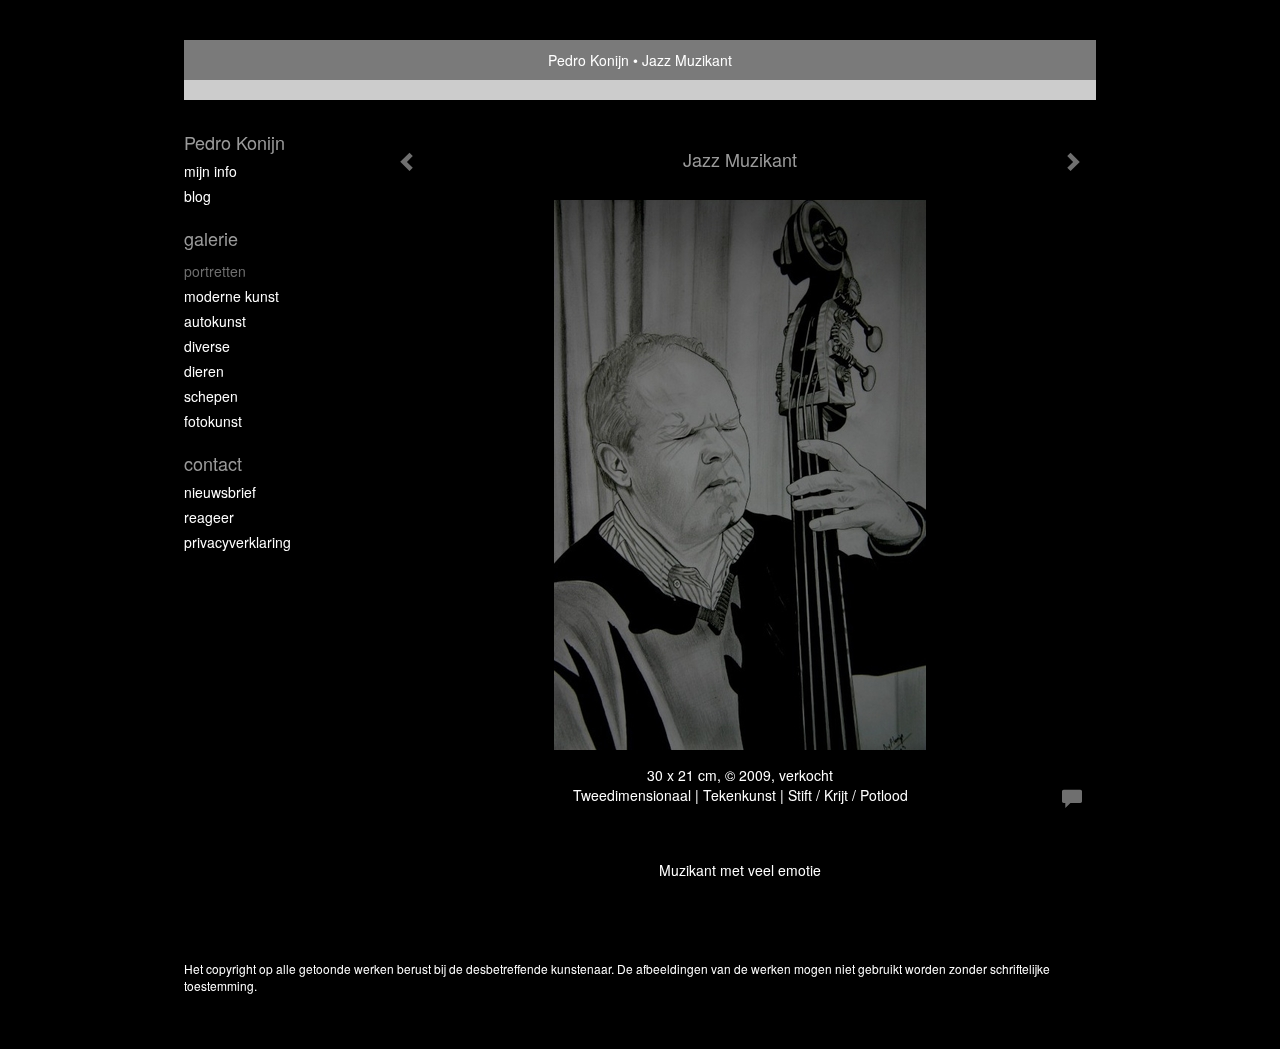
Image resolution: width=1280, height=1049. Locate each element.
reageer (209, 517)
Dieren (204, 371)
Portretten (215, 271)
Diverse (207, 346)
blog (197, 196)
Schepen (211, 396)
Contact (213, 463)
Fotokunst (213, 421)
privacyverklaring (237, 542)
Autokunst (215, 321)
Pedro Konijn (588, 60)
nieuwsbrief (220, 492)
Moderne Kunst (231, 296)
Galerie (211, 238)
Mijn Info (210, 171)
